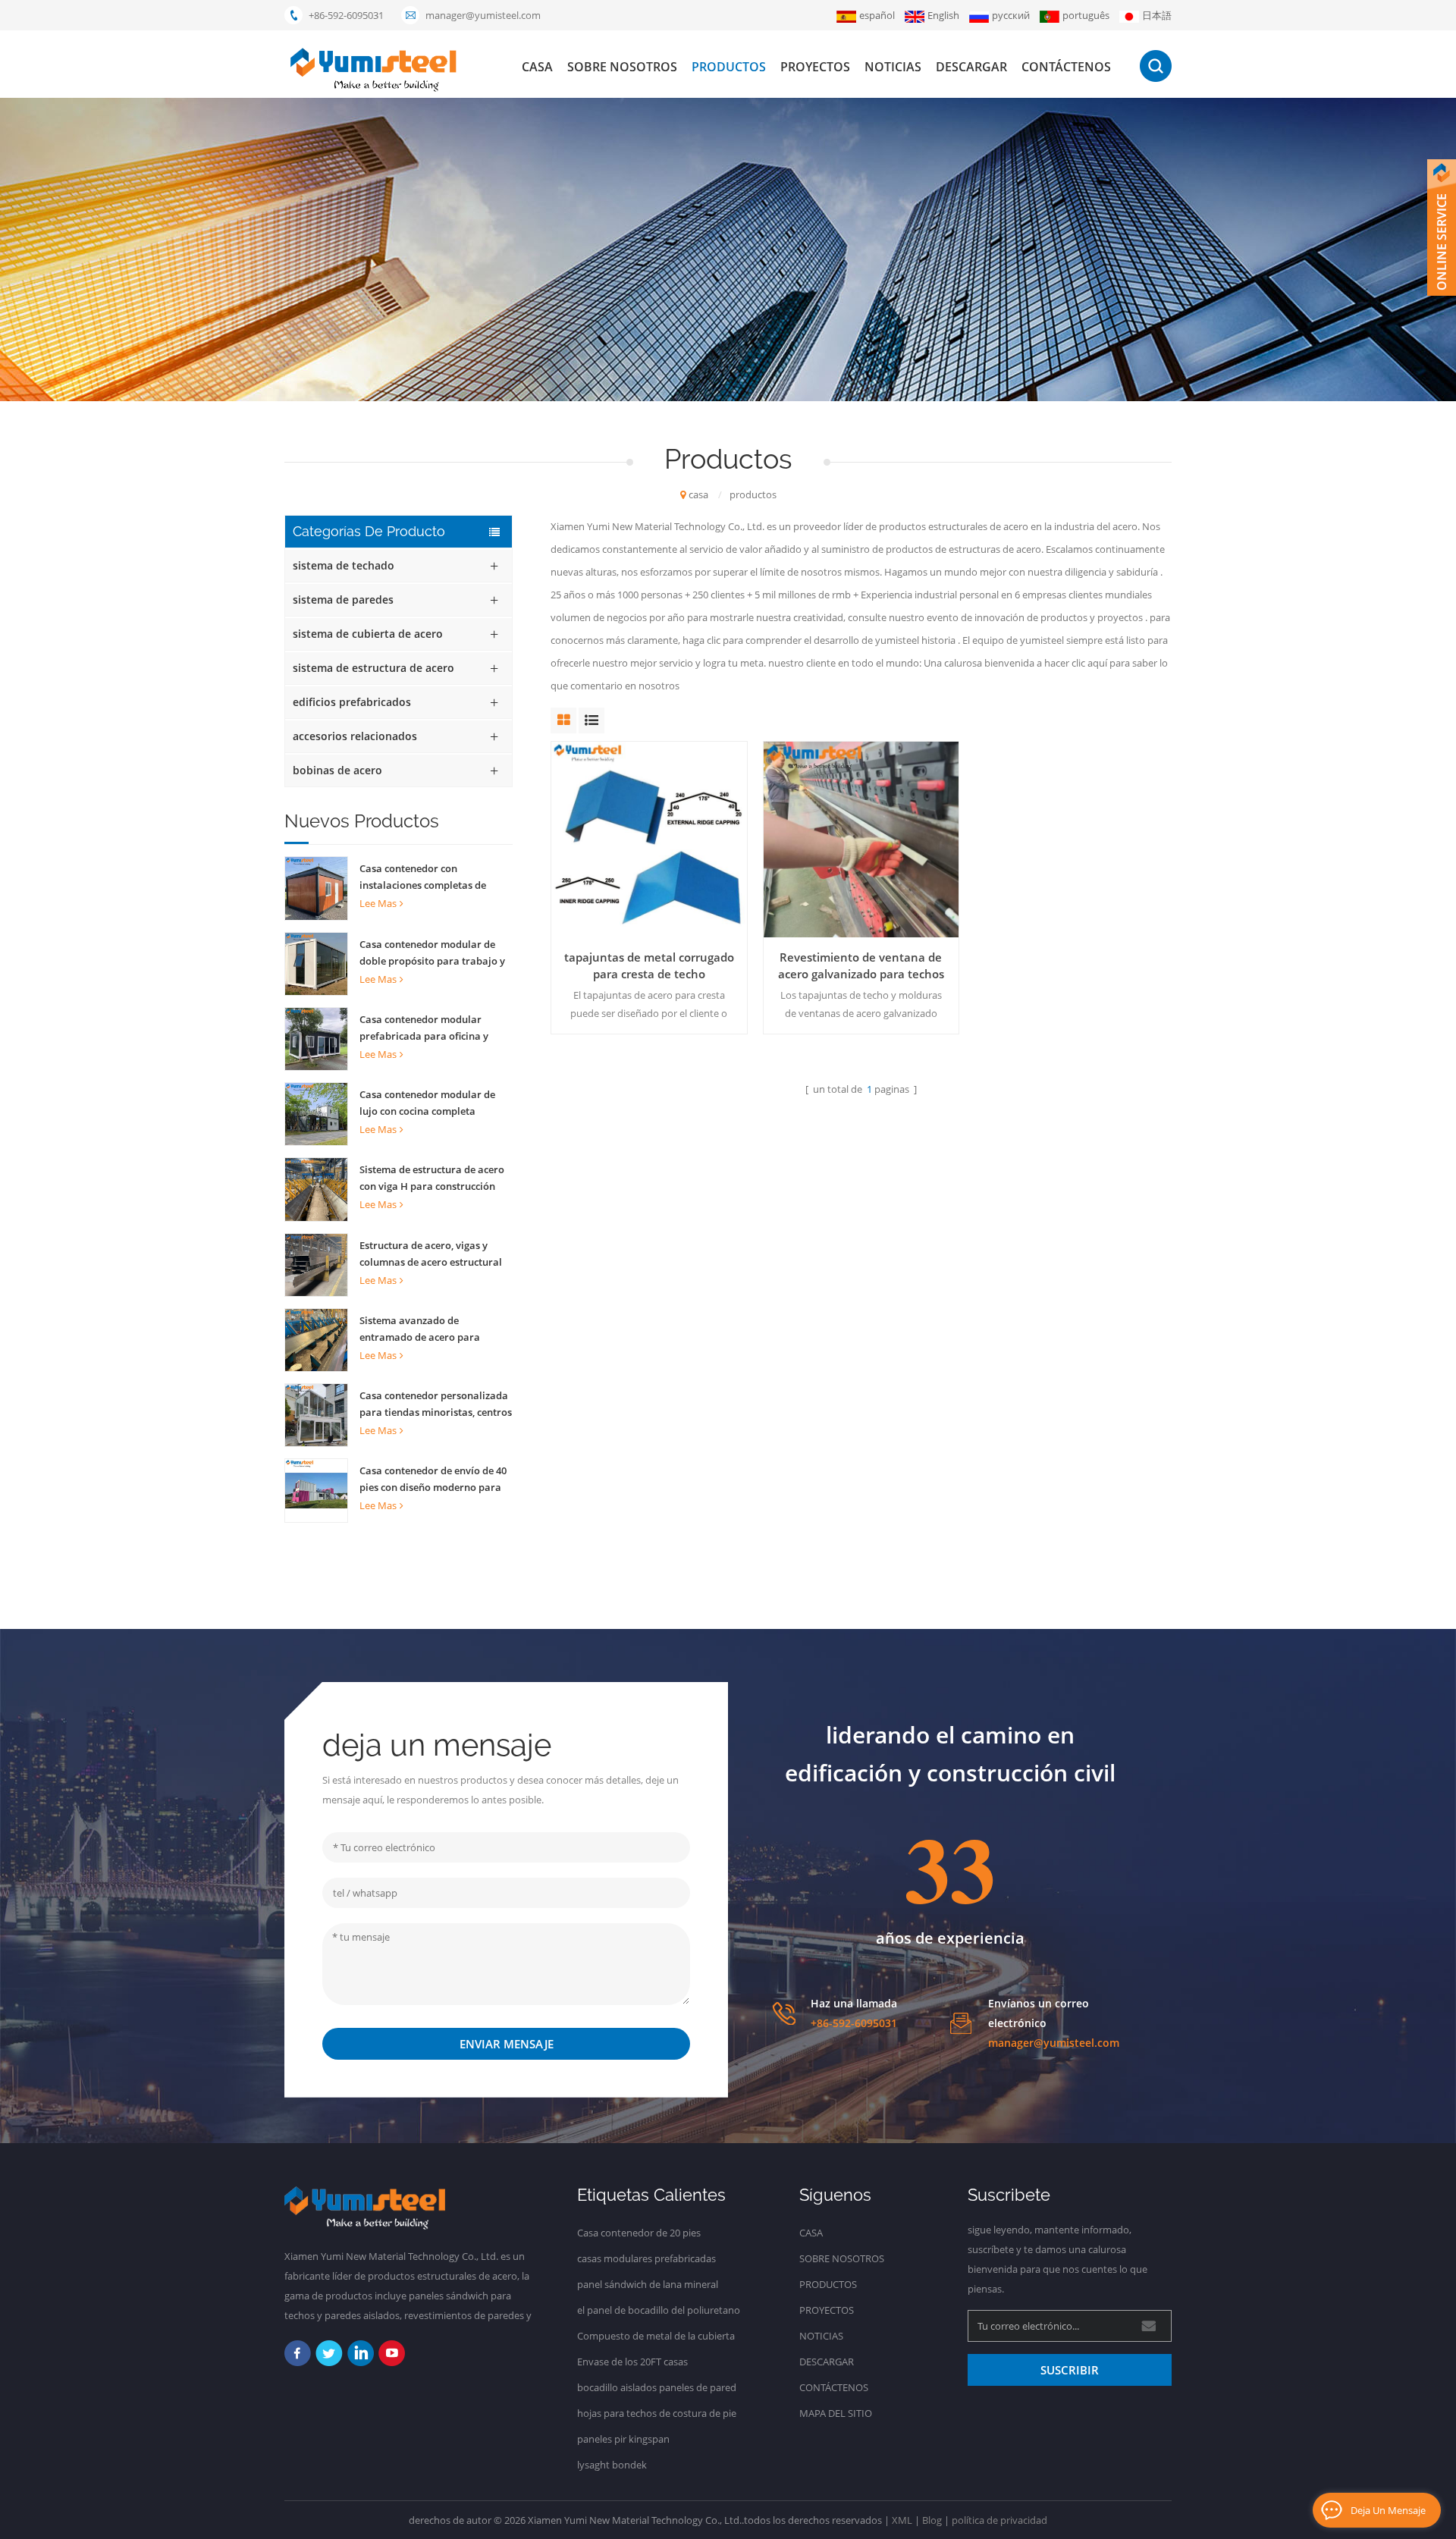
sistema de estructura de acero (373, 668)
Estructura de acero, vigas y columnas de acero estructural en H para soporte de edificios (431, 1254)
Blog (932, 2520)
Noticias (893, 67)
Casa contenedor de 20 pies (639, 2233)
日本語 (1157, 15)
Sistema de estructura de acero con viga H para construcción (432, 1178)
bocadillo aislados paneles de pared (657, 2387)
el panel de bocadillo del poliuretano (659, 2310)
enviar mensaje (507, 2044)
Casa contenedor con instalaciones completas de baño (423, 877)
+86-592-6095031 (346, 15)
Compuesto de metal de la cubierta (656, 2336)
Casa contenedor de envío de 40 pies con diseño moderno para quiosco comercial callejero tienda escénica (433, 1480)
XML (902, 2520)
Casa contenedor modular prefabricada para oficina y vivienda (424, 1028)
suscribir (1070, 2370)
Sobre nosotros (622, 67)
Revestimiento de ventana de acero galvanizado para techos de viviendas (861, 966)
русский (1011, 15)
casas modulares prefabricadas (646, 2258)
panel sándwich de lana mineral (648, 2284)
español (877, 15)
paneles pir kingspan (623, 2439)
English (943, 15)
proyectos (815, 67)
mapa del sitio (836, 2413)
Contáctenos (1066, 67)
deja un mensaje (1388, 2510)
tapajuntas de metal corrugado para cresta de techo (649, 965)
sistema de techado (344, 565)
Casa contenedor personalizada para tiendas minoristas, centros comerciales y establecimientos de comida (436, 1404)
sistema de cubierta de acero (368, 634)
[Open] (1442, 228)
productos (729, 67)
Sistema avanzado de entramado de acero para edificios (420, 1329)
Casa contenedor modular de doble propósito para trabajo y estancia (432, 953)
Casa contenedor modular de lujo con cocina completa (427, 1103)
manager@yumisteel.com (483, 15)
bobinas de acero (337, 770)
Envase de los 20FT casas (632, 2362)
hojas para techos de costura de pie (657, 2413)
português (1086, 15)
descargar (971, 67)
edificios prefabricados (352, 702)
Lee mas (378, 903)
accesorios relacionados (355, 736)
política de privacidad (999, 2520)
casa (537, 67)
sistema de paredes (343, 599)
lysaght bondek (612, 2465)
